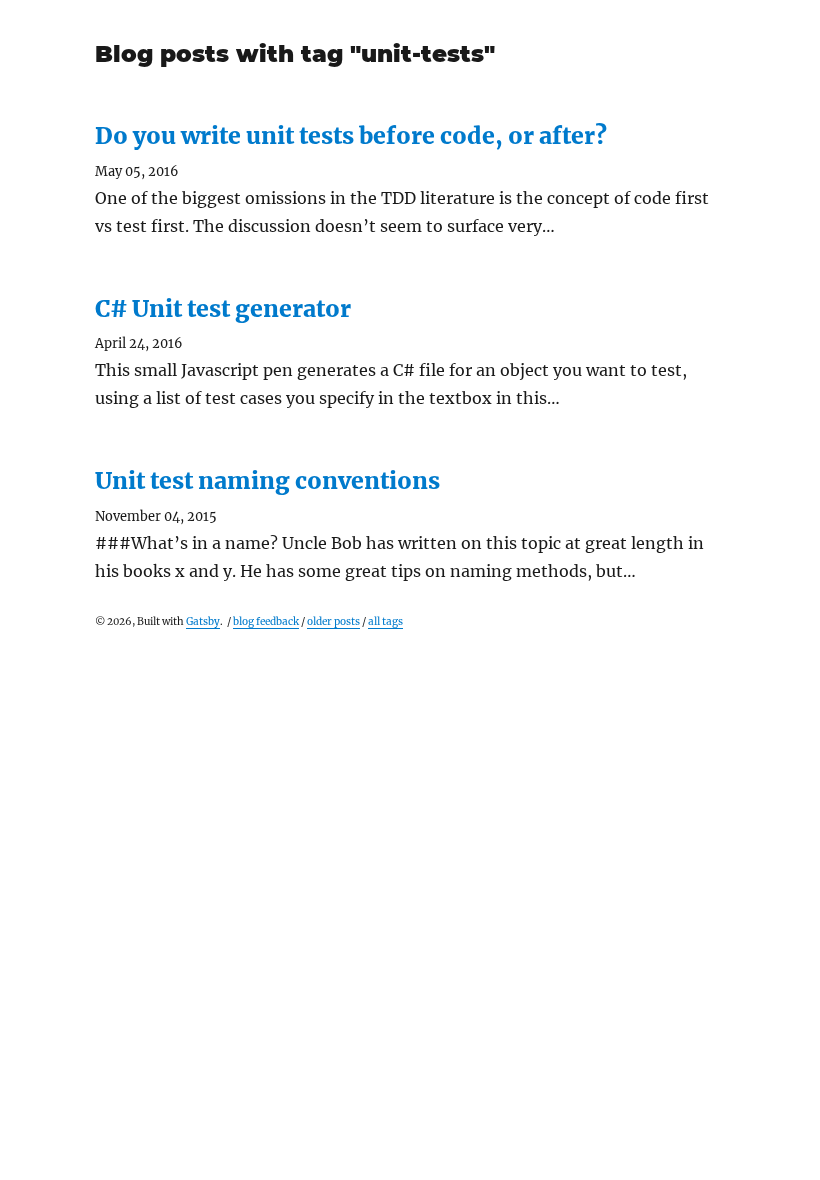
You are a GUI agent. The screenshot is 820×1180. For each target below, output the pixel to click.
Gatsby (203, 621)
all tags (385, 621)
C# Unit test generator (223, 308)
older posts (333, 621)
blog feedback (266, 621)
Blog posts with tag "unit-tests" (295, 54)
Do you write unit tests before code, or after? (351, 135)
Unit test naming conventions (267, 480)
